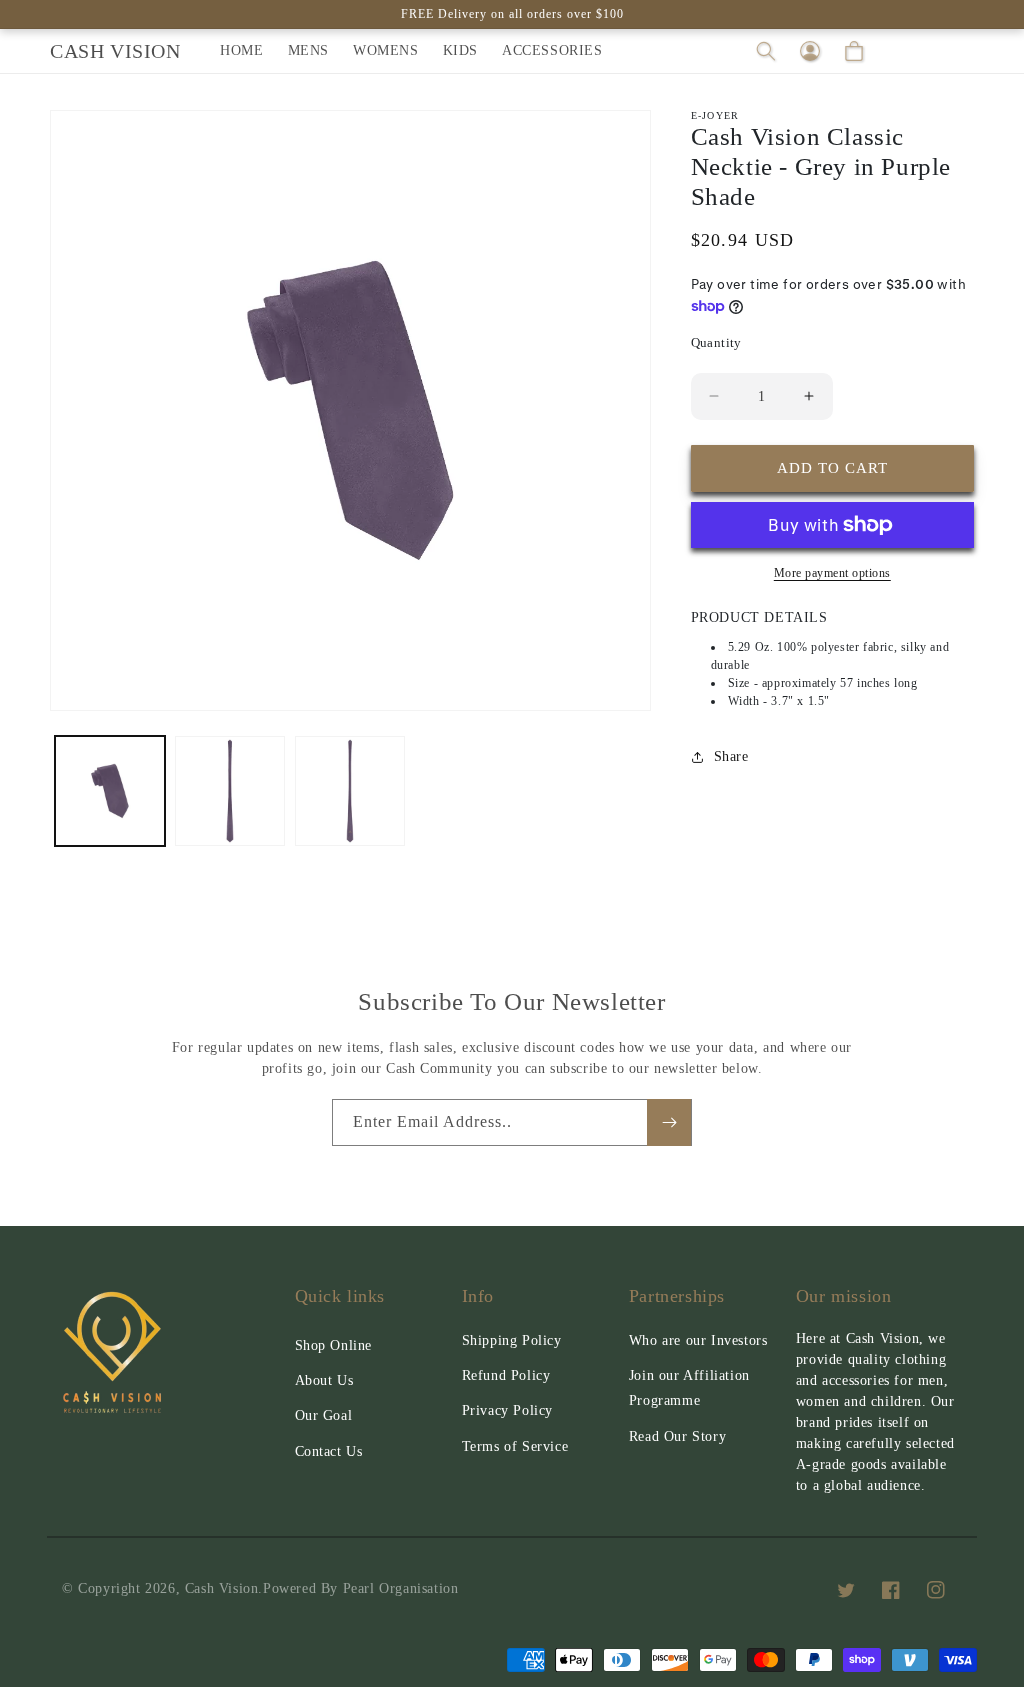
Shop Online (334, 1345)
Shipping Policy (512, 1340)
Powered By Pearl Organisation (360, 1588)
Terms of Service (515, 1446)
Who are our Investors (698, 1340)
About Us (324, 1380)
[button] (766, 51)
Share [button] (731, 756)
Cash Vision (222, 1588)
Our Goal (324, 1415)
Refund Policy (506, 1375)
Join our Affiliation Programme (689, 1388)
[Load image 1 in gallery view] (110, 791)
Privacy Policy (507, 1410)
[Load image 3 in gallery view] (350, 791)
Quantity (716, 342)
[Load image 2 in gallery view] (230, 791)
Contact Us (329, 1451)
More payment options (832, 573)
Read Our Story (677, 1436)
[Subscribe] (669, 1122)
